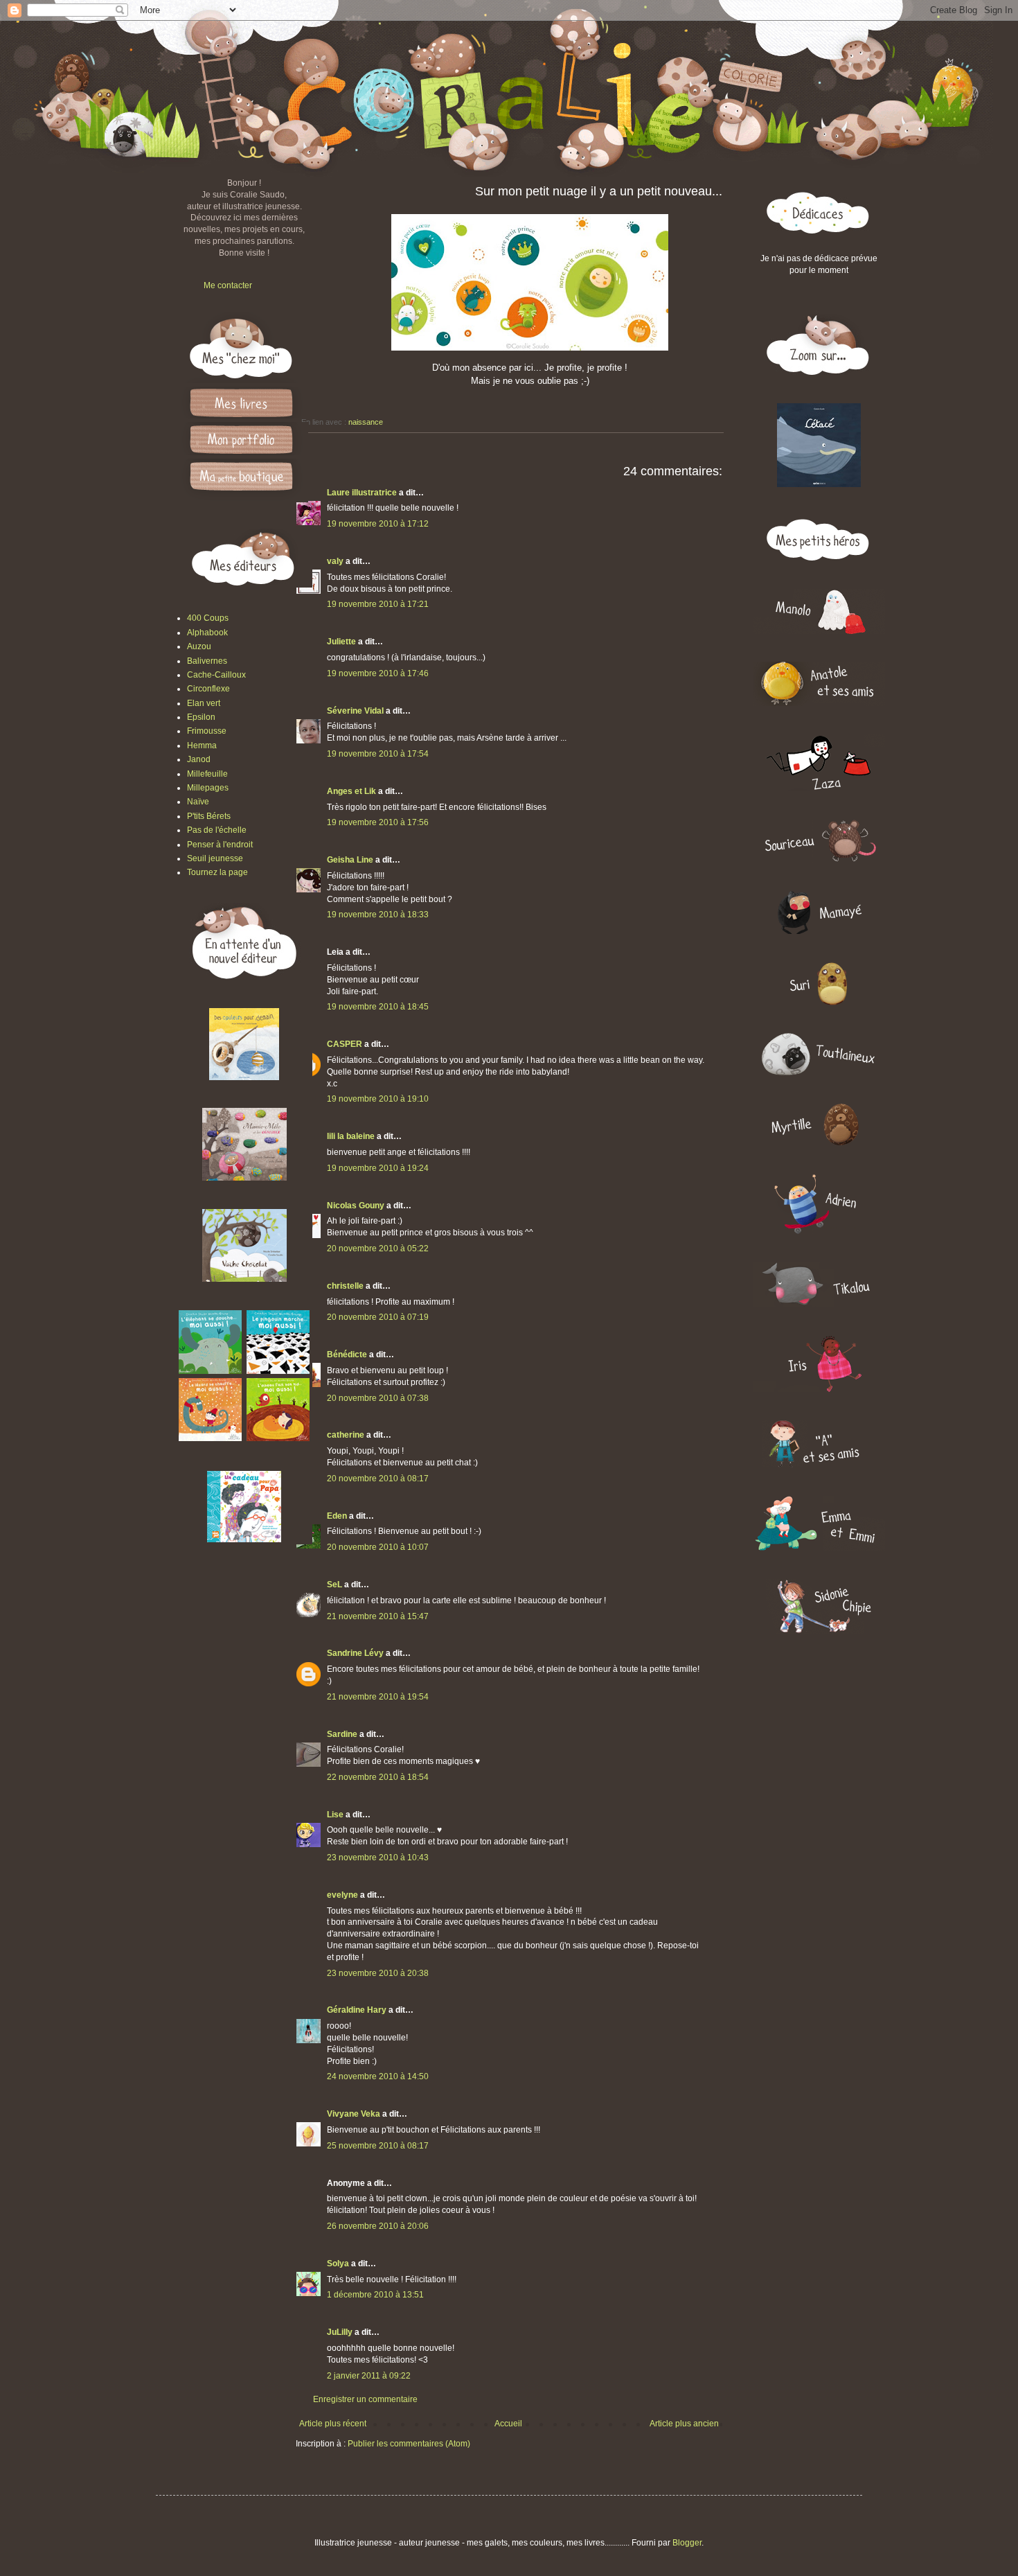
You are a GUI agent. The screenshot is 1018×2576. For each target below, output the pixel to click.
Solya (338, 2264)
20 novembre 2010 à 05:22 (378, 1249)
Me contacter (228, 285)
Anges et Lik (351, 791)
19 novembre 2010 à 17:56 (378, 822)
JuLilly (340, 2332)
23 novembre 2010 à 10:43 (378, 1858)
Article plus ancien (684, 2424)
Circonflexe (208, 689)
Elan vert (204, 703)
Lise (335, 1815)
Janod (199, 759)
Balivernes (207, 661)
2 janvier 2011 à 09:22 (369, 2376)
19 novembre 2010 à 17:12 (378, 524)
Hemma (202, 746)
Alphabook (207, 633)
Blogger (687, 2543)
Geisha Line (350, 860)
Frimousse (207, 731)
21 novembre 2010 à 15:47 (378, 1616)
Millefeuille (207, 774)
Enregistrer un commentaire (365, 2399)
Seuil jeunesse (215, 858)
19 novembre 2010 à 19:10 (378, 1099)
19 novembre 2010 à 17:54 (378, 754)
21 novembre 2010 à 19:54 (378, 1697)
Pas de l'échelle (217, 830)
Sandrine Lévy (355, 1653)
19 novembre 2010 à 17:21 (378, 604)
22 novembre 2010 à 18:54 (378, 1777)
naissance (366, 422)
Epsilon (201, 717)
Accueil (508, 2424)
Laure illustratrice (362, 493)
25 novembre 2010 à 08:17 (378, 2146)
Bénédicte (347, 1355)
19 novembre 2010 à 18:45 (378, 1007)
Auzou (199, 646)
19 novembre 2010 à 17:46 (378, 673)
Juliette (341, 642)
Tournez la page (217, 872)
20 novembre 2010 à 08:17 (378, 1479)
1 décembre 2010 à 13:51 (375, 2295)
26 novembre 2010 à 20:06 (378, 2226)
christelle (345, 1286)
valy (335, 561)
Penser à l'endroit (220, 845)
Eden (337, 1516)
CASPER (345, 1044)
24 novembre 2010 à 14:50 (378, 2076)
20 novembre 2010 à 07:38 (378, 1398)
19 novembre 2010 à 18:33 (378, 915)
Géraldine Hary (357, 2010)
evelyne (342, 1895)
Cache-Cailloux (216, 675)
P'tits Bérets (209, 816)
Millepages (208, 788)
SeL (334, 1585)
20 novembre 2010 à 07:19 (378, 1317)
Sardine (342, 1734)
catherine (346, 1435)
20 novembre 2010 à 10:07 (378, 1547)
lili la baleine (351, 1136)
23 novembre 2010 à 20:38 (378, 1973)
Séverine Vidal (355, 711)
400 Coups (208, 618)
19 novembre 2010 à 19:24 (378, 1168)
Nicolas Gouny (356, 1206)
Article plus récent (333, 2424)
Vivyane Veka (354, 2114)
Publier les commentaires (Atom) (409, 2444)
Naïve (198, 802)
